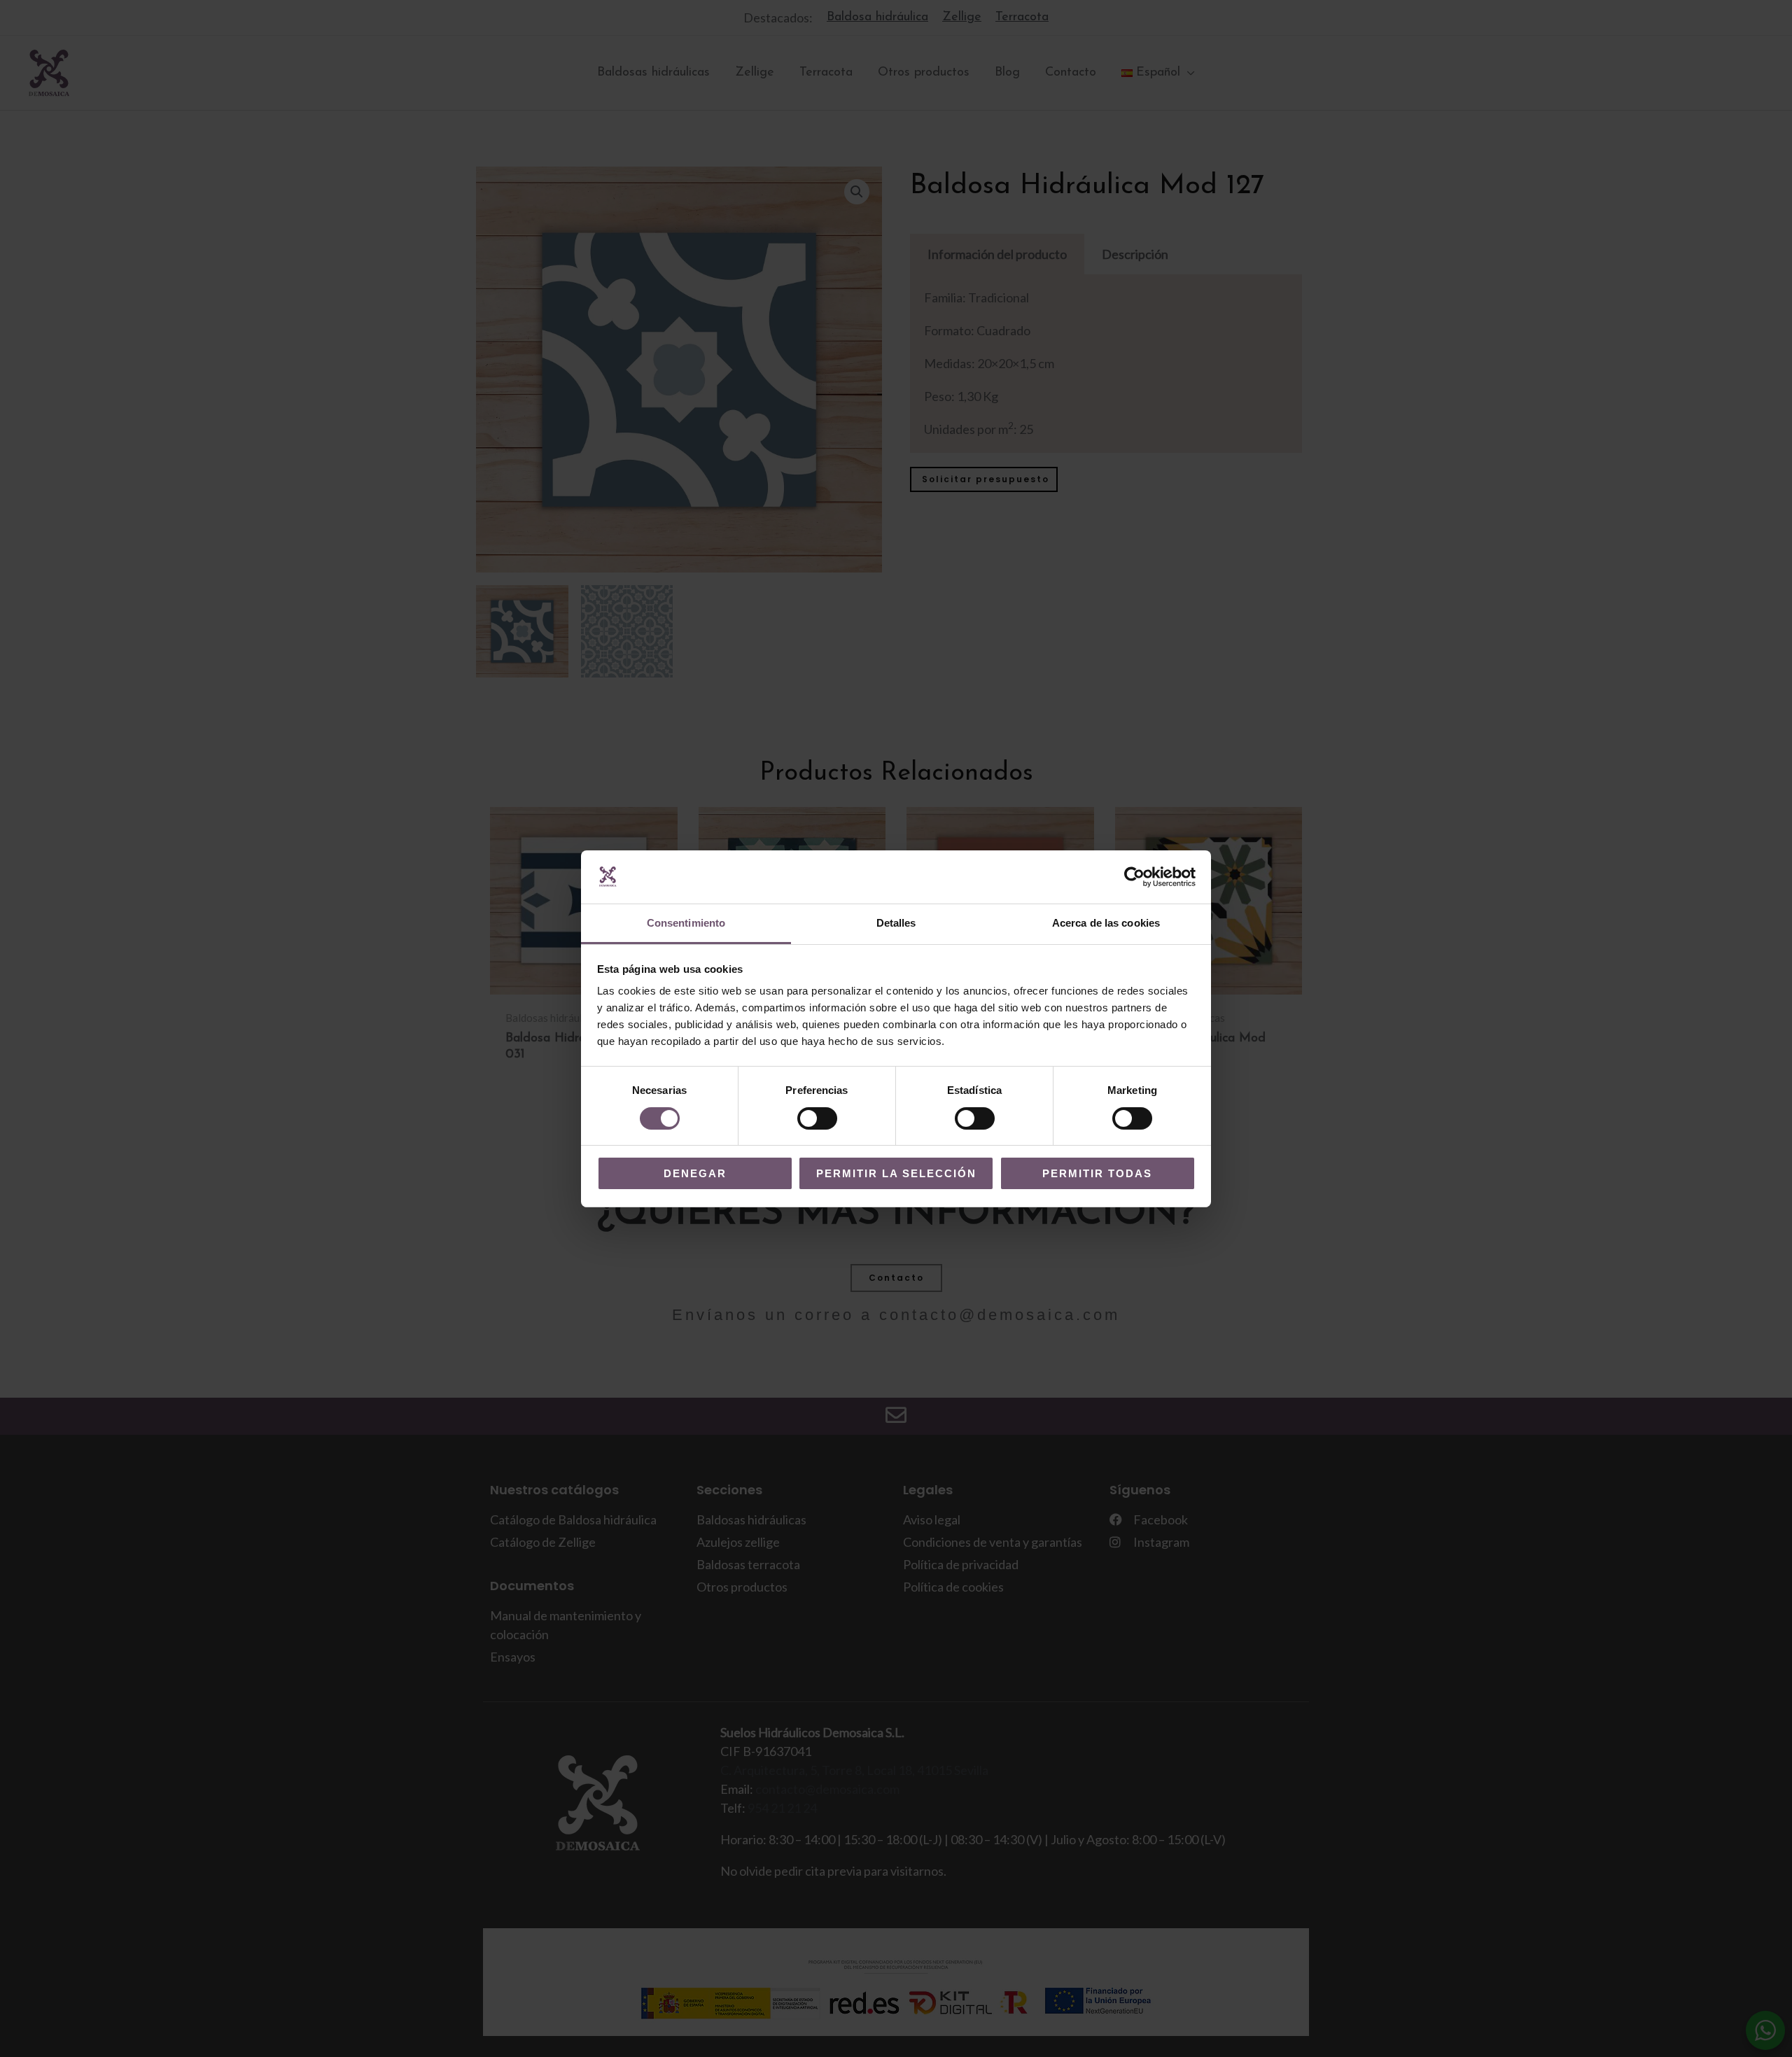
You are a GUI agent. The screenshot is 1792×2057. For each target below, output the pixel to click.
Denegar (695, 1173)
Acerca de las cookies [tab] (1106, 923)
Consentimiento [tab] (686, 923)
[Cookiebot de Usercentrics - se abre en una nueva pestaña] (1134, 877)
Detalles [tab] (896, 923)
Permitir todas (1097, 1173)
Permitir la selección (896, 1173)
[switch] (817, 1118)
